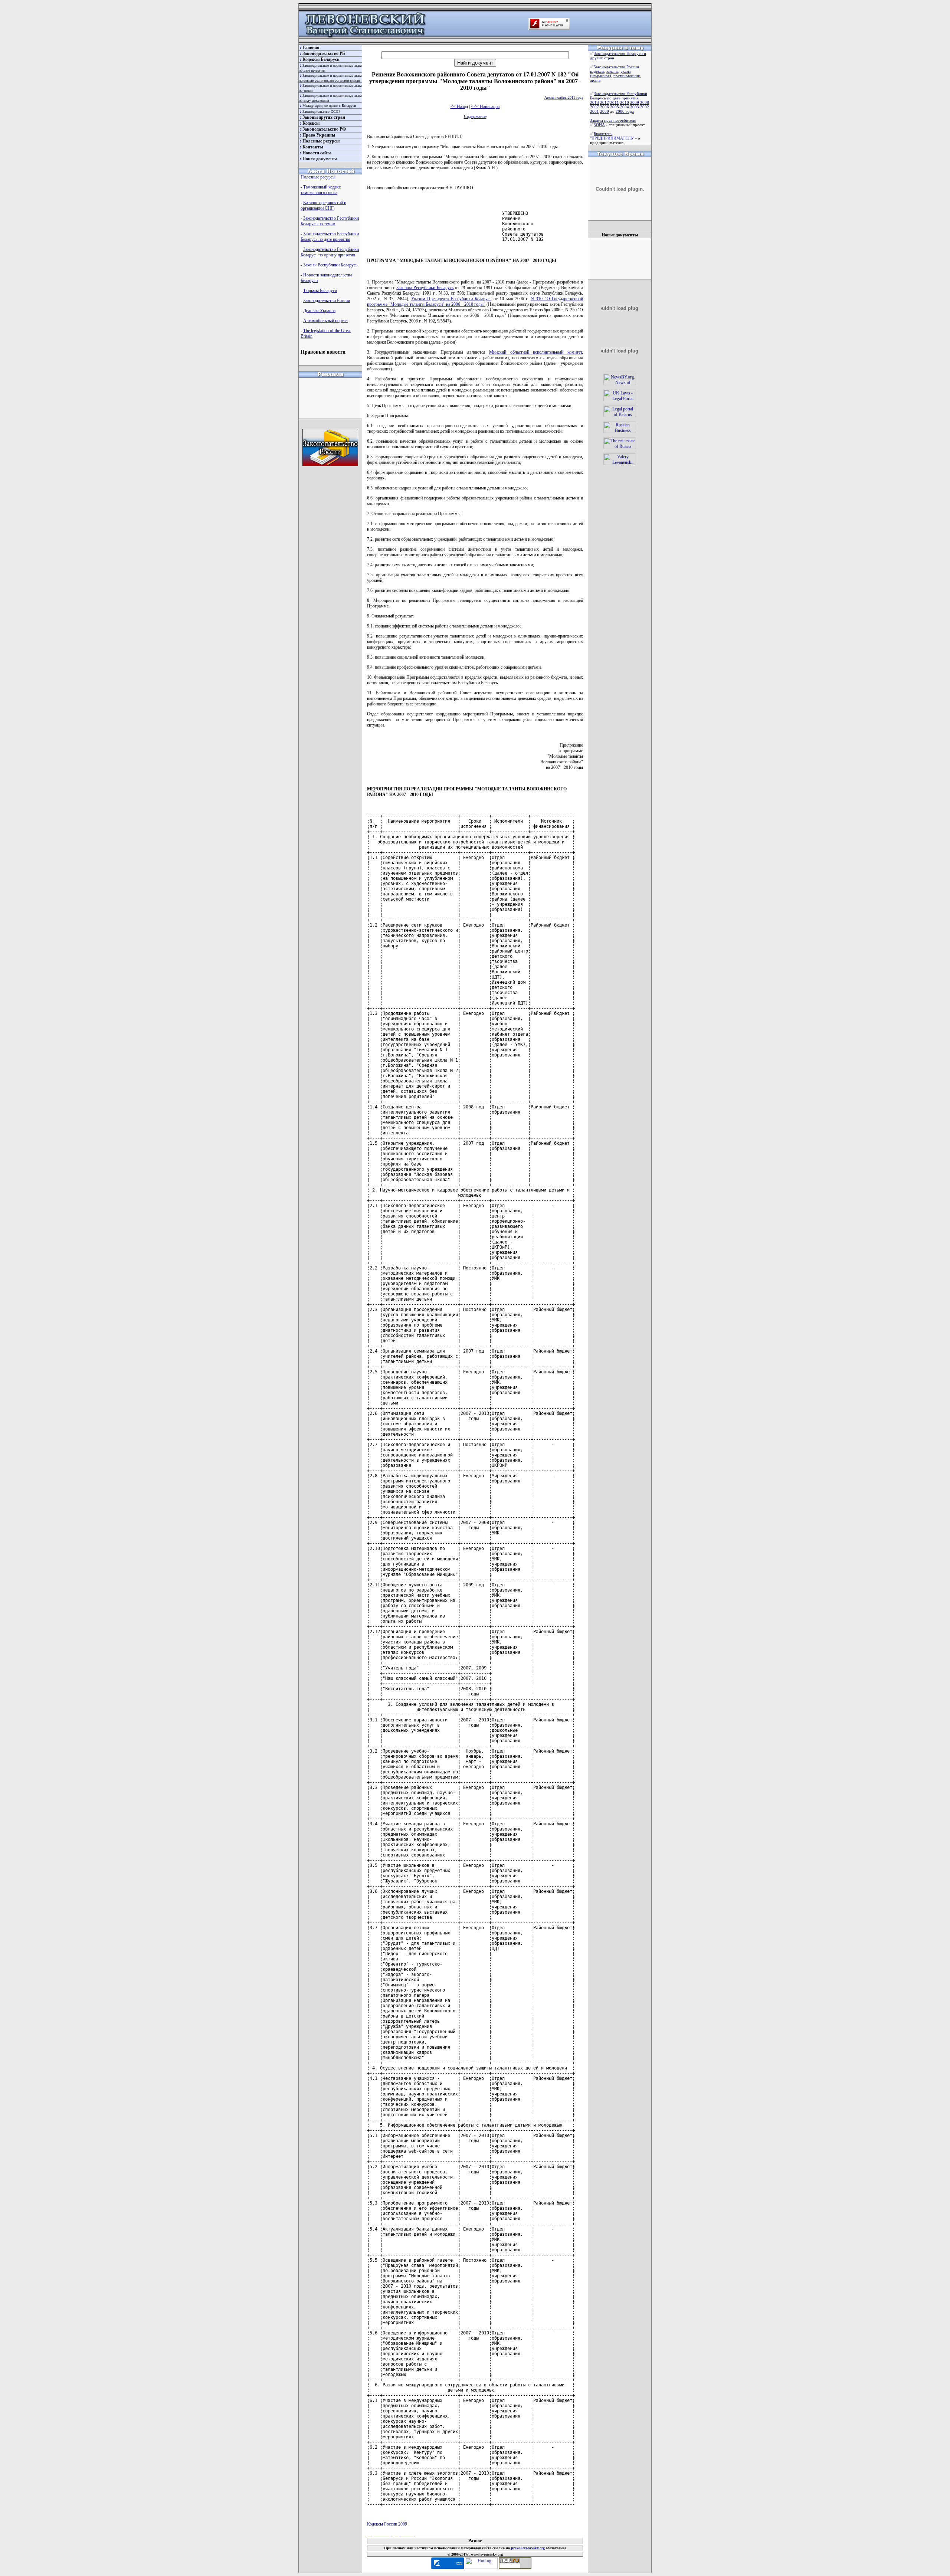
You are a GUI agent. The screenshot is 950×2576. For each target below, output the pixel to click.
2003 (635, 107)
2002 (645, 107)
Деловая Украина (319, 311)
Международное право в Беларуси (329, 106)
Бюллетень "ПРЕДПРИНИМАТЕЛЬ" (612, 136)
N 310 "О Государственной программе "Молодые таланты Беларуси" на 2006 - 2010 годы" (475, 301)
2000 (605, 111)
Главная (311, 47)
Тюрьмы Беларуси (320, 291)
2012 (605, 102)
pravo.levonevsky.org (527, 2548)
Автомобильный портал (325, 321)
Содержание (475, 117)
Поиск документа (320, 159)
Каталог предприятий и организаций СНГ (323, 205)
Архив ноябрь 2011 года (564, 97)
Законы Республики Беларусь (330, 265)
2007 (594, 107)
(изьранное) (601, 76)
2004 (625, 107)
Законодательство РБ (324, 53)
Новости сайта (317, 153)
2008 (645, 102)
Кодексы (311, 123)
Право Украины (319, 135)
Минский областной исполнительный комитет (535, 352)
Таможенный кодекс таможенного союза (321, 190)
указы (625, 71)
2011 (615, 102)
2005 (615, 107)
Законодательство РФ (324, 129)
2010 (625, 102)
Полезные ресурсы (321, 141)
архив (595, 80)
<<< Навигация (485, 106)
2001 (594, 111)
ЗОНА (599, 125)
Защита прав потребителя (613, 120)
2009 (635, 102)
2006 (605, 107)
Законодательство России (327, 301)
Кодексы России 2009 (387, 2524)
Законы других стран (324, 117)
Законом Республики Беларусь (425, 288)
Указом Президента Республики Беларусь (451, 299)
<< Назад (459, 106)
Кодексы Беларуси (321, 59)
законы (612, 71)
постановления (627, 76)
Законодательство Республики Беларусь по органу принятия (330, 252)
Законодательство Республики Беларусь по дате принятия (330, 237)
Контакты (313, 147)
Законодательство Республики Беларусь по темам (330, 221)
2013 (594, 102)
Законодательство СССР (322, 112)
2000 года (625, 111)
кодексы (597, 71)
